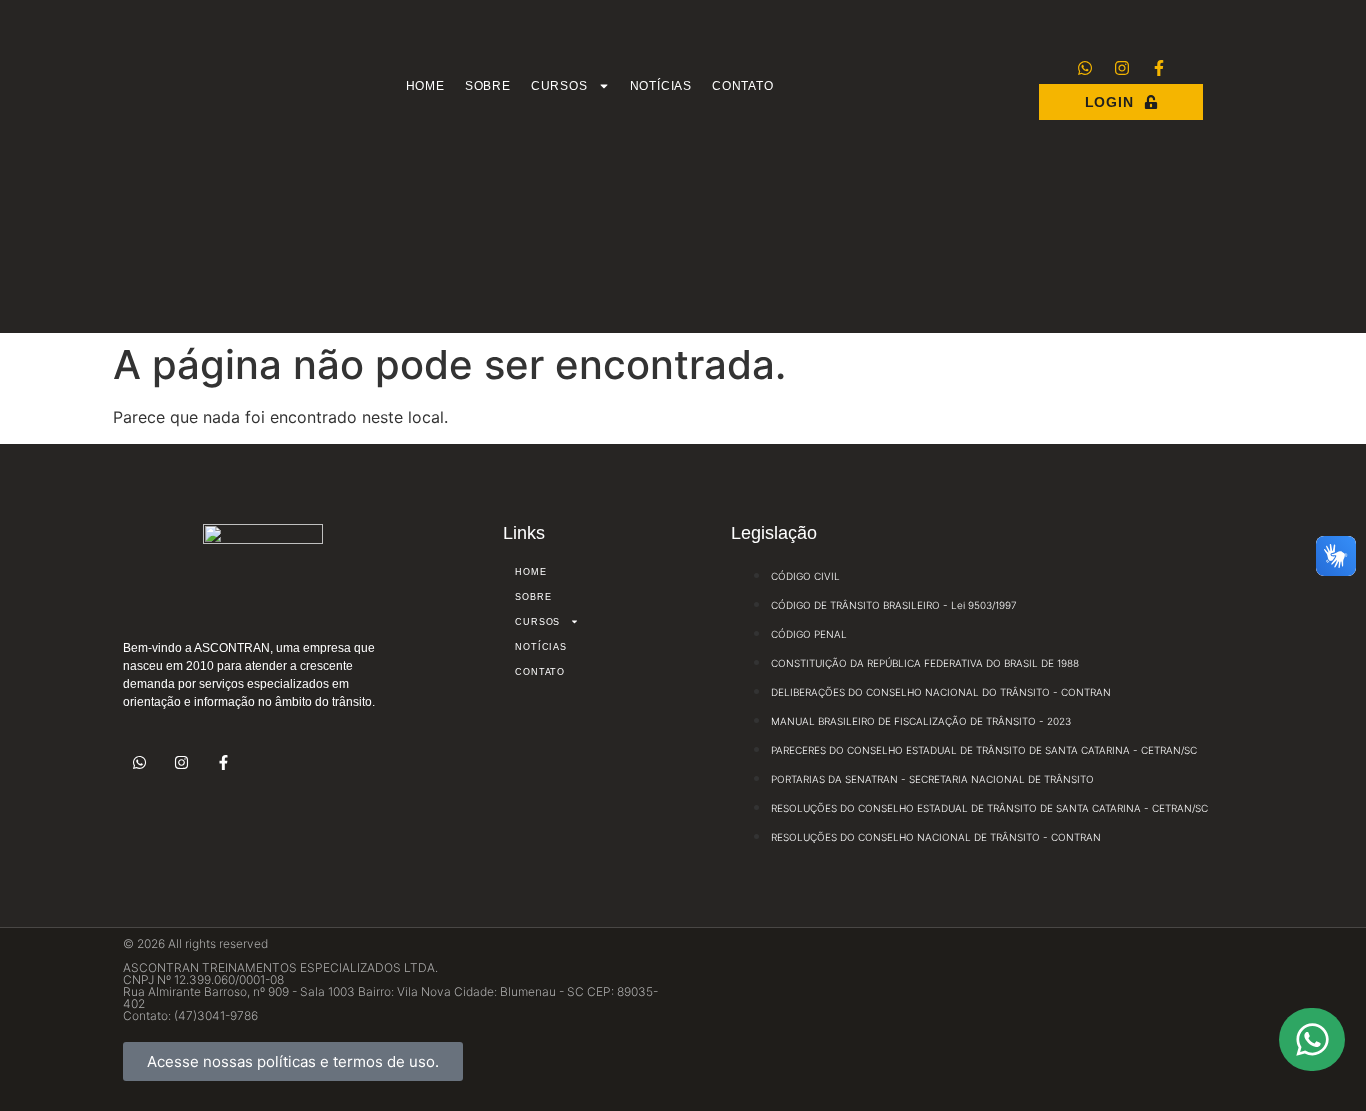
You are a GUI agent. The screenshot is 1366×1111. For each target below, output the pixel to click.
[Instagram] (1122, 68)
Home (425, 86)
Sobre (488, 86)
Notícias (661, 86)
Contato (743, 86)
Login (1109, 102)
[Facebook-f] (1159, 68)
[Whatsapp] (1085, 68)
